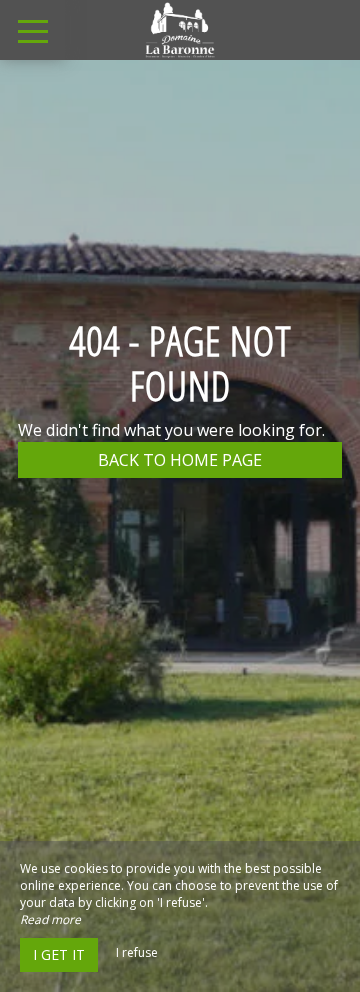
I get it (59, 954)
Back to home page (180, 460)
